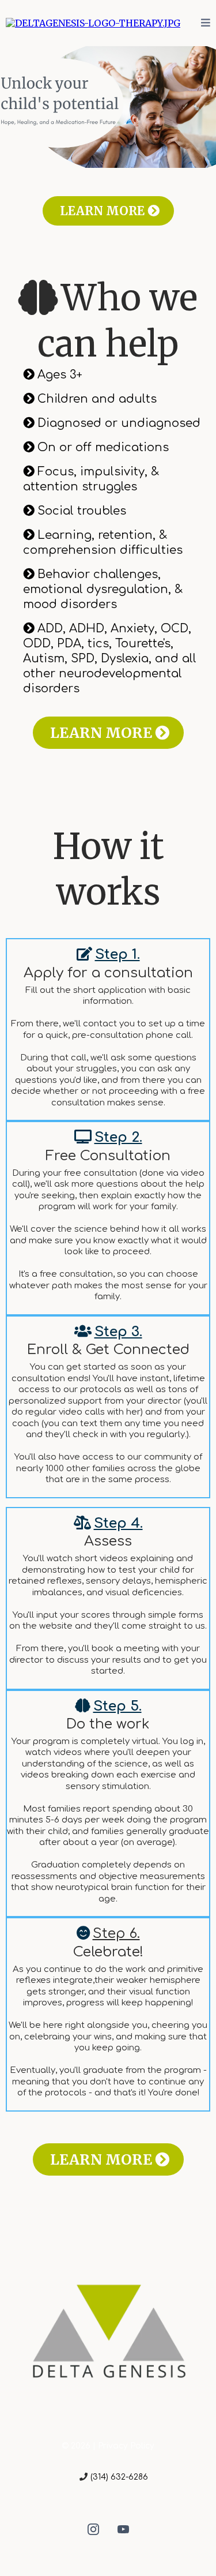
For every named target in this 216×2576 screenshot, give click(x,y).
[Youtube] (123, 2529)
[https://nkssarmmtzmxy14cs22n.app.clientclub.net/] (93, 23)
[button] (206, 23)
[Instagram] (93, 2529)
